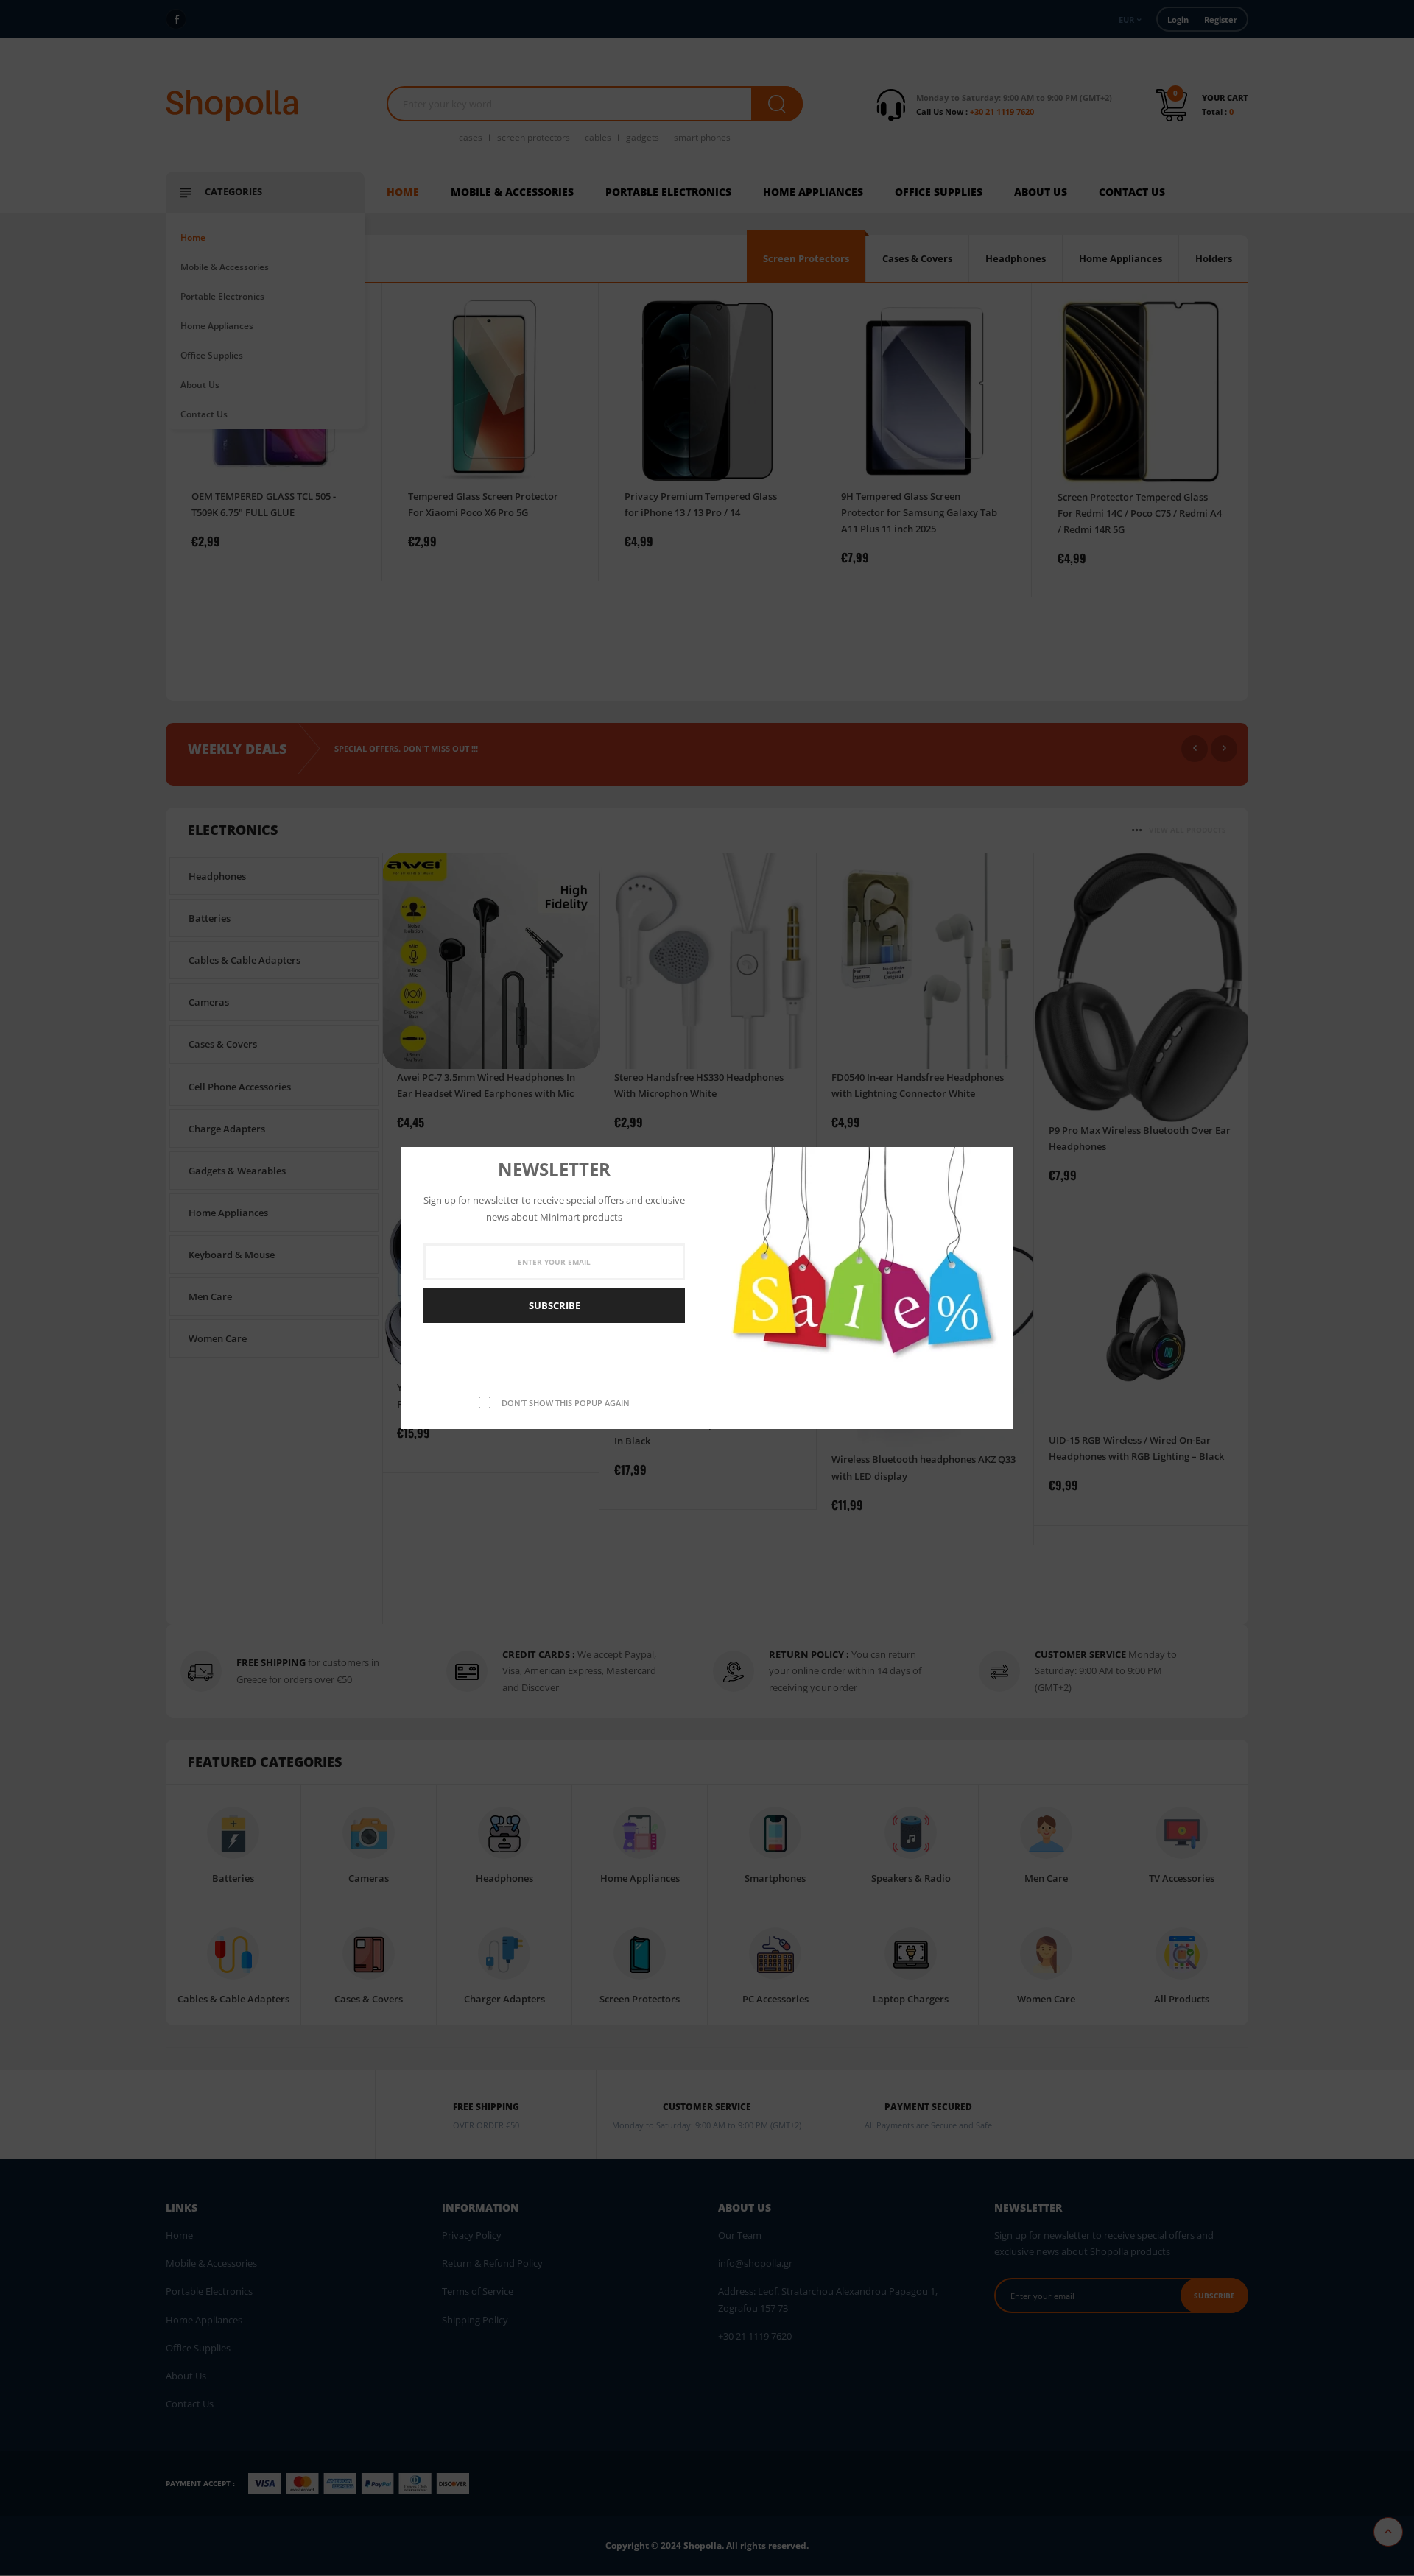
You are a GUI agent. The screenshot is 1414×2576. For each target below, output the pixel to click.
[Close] (997, 1160)
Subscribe (555, 1305)
